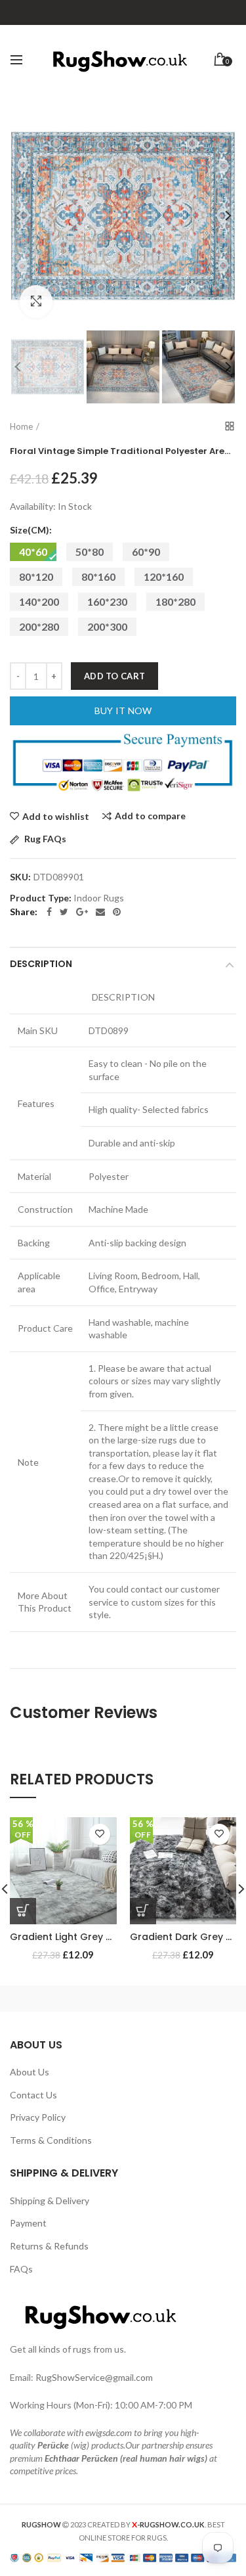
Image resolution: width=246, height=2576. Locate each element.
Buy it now (123, 711)
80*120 (36, 576)
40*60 (33, 552)
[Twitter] (64, 912)
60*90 (146, 552)
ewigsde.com (109, 2432)
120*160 (164, 576)
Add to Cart (114, 676)
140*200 (39, 601)
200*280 (39, 626)
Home (21, 426)
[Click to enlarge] (36, 302)
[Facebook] (49, 912)
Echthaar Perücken (81, 2458)
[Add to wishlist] (100, 1834)
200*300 (107, 626)
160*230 (107, 601)
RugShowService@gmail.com (94, 2377)
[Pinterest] (117, 912)
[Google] (82, 912)
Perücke (53, 2445)
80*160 (98, 576)
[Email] (100, 912)
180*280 (175, 601)
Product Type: (41, 898)
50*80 (90, 552)
